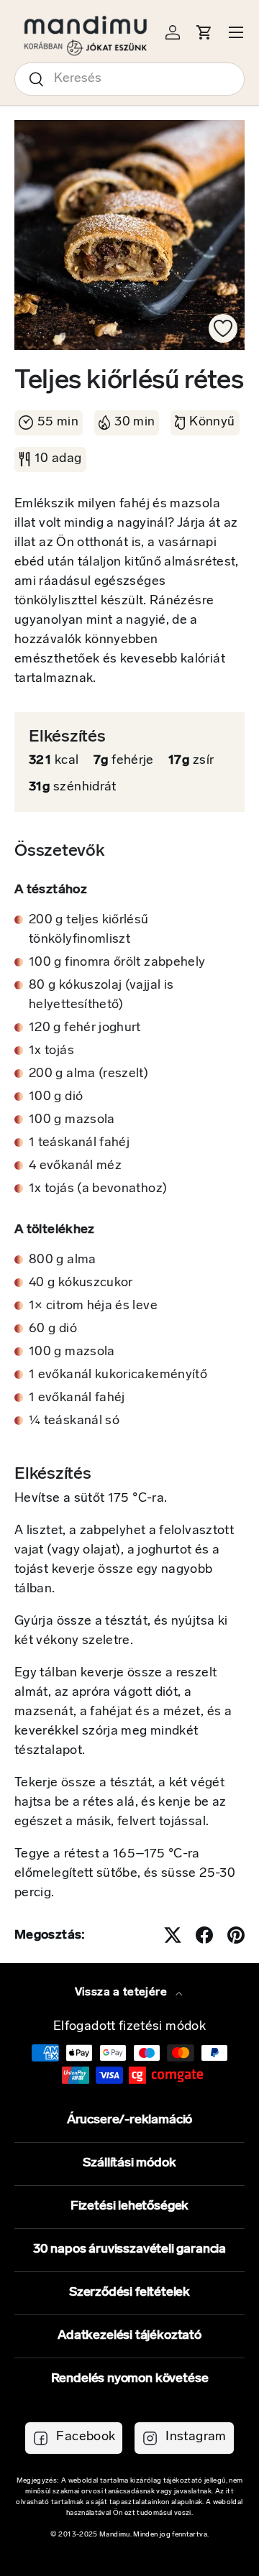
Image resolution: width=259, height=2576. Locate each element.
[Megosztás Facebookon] (204, 1935)
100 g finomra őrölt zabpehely (117, 963)
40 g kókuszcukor (81, 1283)
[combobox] (129, 79)
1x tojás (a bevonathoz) (98, 1189)
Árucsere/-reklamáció (129, 2120)
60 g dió (53, 1329)
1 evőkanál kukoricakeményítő (118, 1375)
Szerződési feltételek (129, 2293)
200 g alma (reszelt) (88, 1074)
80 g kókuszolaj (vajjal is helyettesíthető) (101, 996)
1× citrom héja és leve (93, 1306)
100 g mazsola (72, 1120)
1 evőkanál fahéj (77, 1398)
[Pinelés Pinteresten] (236, 1935)
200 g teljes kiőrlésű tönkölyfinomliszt (89, 930)
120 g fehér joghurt (85, 1028)
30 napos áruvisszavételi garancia (129, 2250)
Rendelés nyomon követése (130, 2379)
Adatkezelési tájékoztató (129, 2336)
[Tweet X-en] (173, 1935)
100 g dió (56, 1097)
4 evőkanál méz (75, 1166)
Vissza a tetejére (122, 1993)
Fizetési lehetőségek (129, 2207)
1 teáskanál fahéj (79, 1143)
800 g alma (63, 1260)
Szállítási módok (129, 2164)
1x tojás (51, 1051)
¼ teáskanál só (74, 1421)
